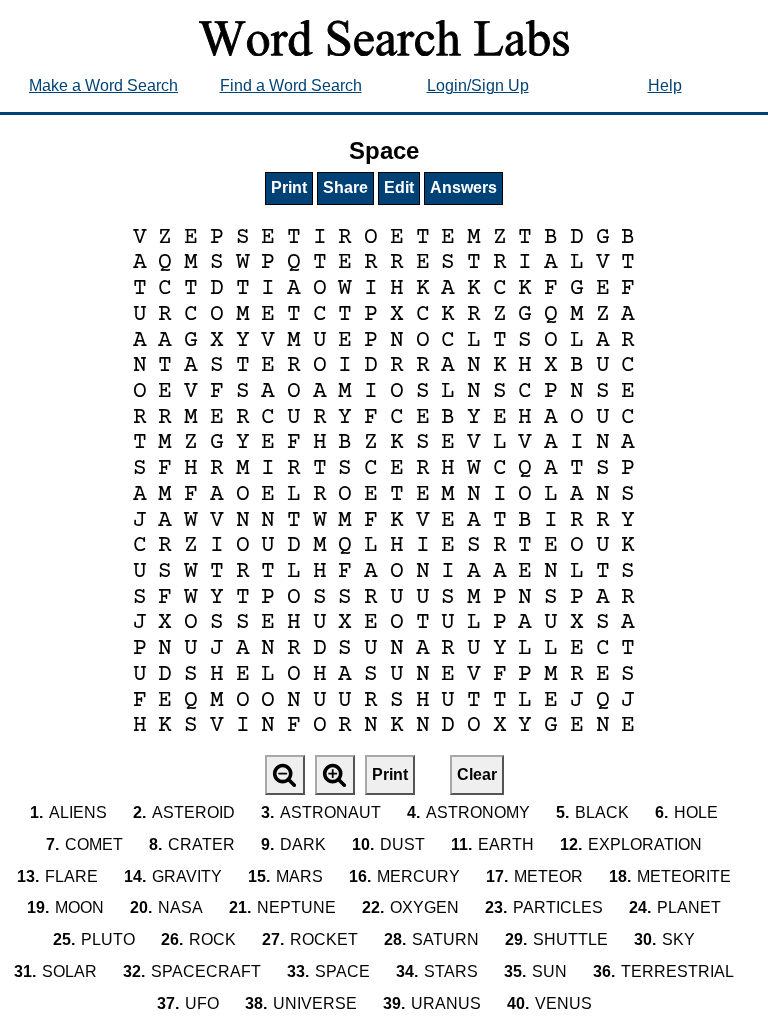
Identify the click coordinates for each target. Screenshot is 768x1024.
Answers (463, 187)
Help (665, 85)
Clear (477, 774)
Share (345, 187)
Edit (399, 187)
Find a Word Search (291, 85)
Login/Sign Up (478, 85)
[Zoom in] (335, 775)
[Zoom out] (285, 775)
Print (289, 187)
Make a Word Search (103, 85)
